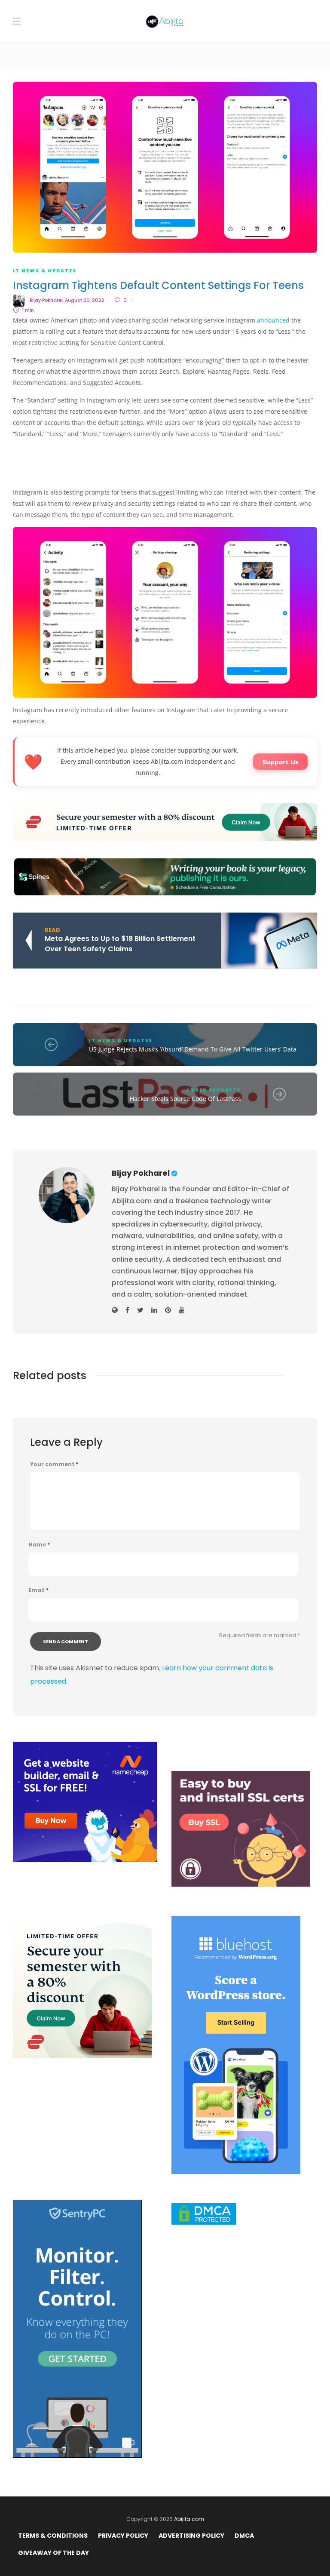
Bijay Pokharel (46, 300)
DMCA (244, 2536)
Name (39, 1545)
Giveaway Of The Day (53, 2553)
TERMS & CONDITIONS (53, 2536)
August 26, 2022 (85, 300)
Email (38, 1590)
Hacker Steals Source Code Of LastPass (185, 1099)
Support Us (280, 762)
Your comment (54, 1464)
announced (273, 320)
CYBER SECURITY (214, 1090)
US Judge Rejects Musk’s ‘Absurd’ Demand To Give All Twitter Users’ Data (193, 1049)
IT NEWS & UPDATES (45, 271)
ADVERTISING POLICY (191, 2536)
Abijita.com (189, 2519)
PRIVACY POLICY (123, 2536)
